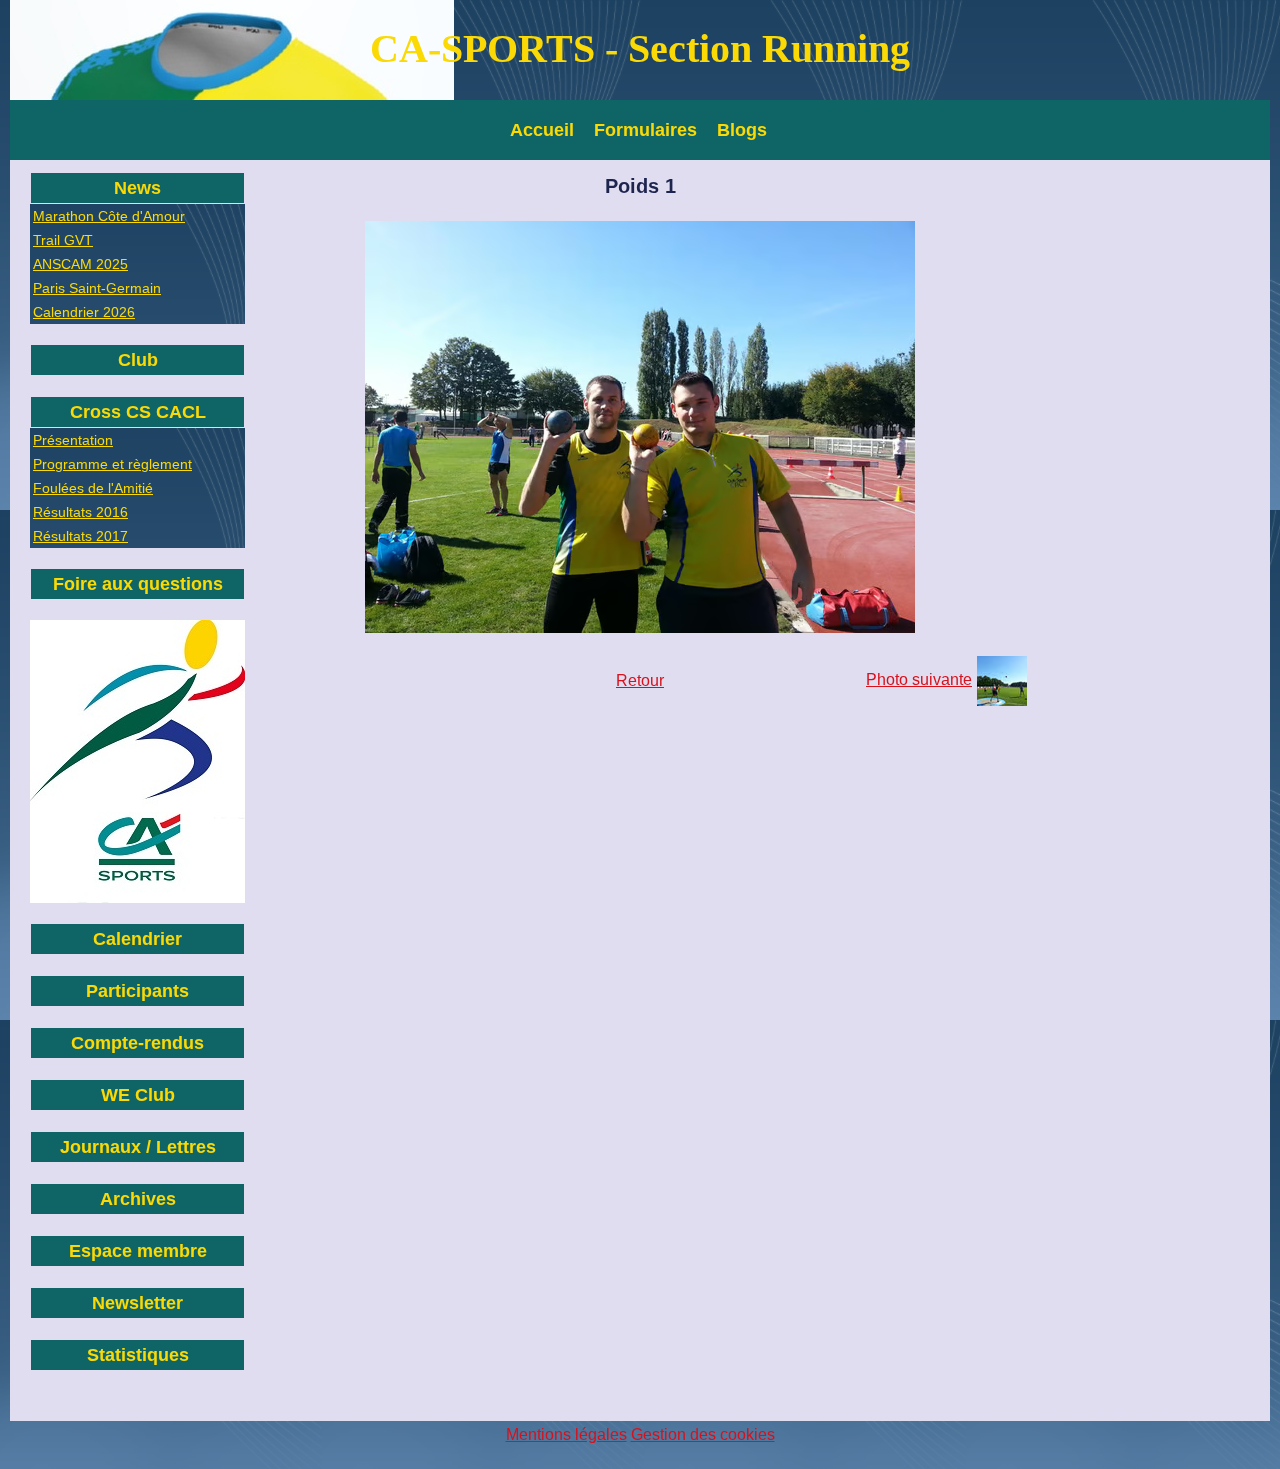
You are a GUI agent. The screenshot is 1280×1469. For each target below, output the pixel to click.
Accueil (542, 130)
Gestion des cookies (703, 1434)
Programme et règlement (112, 464)
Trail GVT (63, 240)
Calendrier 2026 (84, 312)
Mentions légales (566, 1434)
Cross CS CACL (138, 412)
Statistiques (138, 1355)
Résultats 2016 (80, 512)
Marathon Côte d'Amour (109, 216)
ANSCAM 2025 (80, 264)
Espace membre (138, 1251)
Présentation (73, 440)
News (137, 188)
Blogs (742, 130)
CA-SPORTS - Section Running (640, 48)
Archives (138, 1199)
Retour (640, 680)
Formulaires (645, 130)
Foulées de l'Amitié (93, 488)
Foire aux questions (138, 584)
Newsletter (137, 1303)
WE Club (138, 1095)
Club (138, 360)
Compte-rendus (137, 1043)
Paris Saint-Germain (97, 288)
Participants (137, 991)
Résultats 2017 (80, 536)
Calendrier (137, 939)
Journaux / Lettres (138, 1147)
